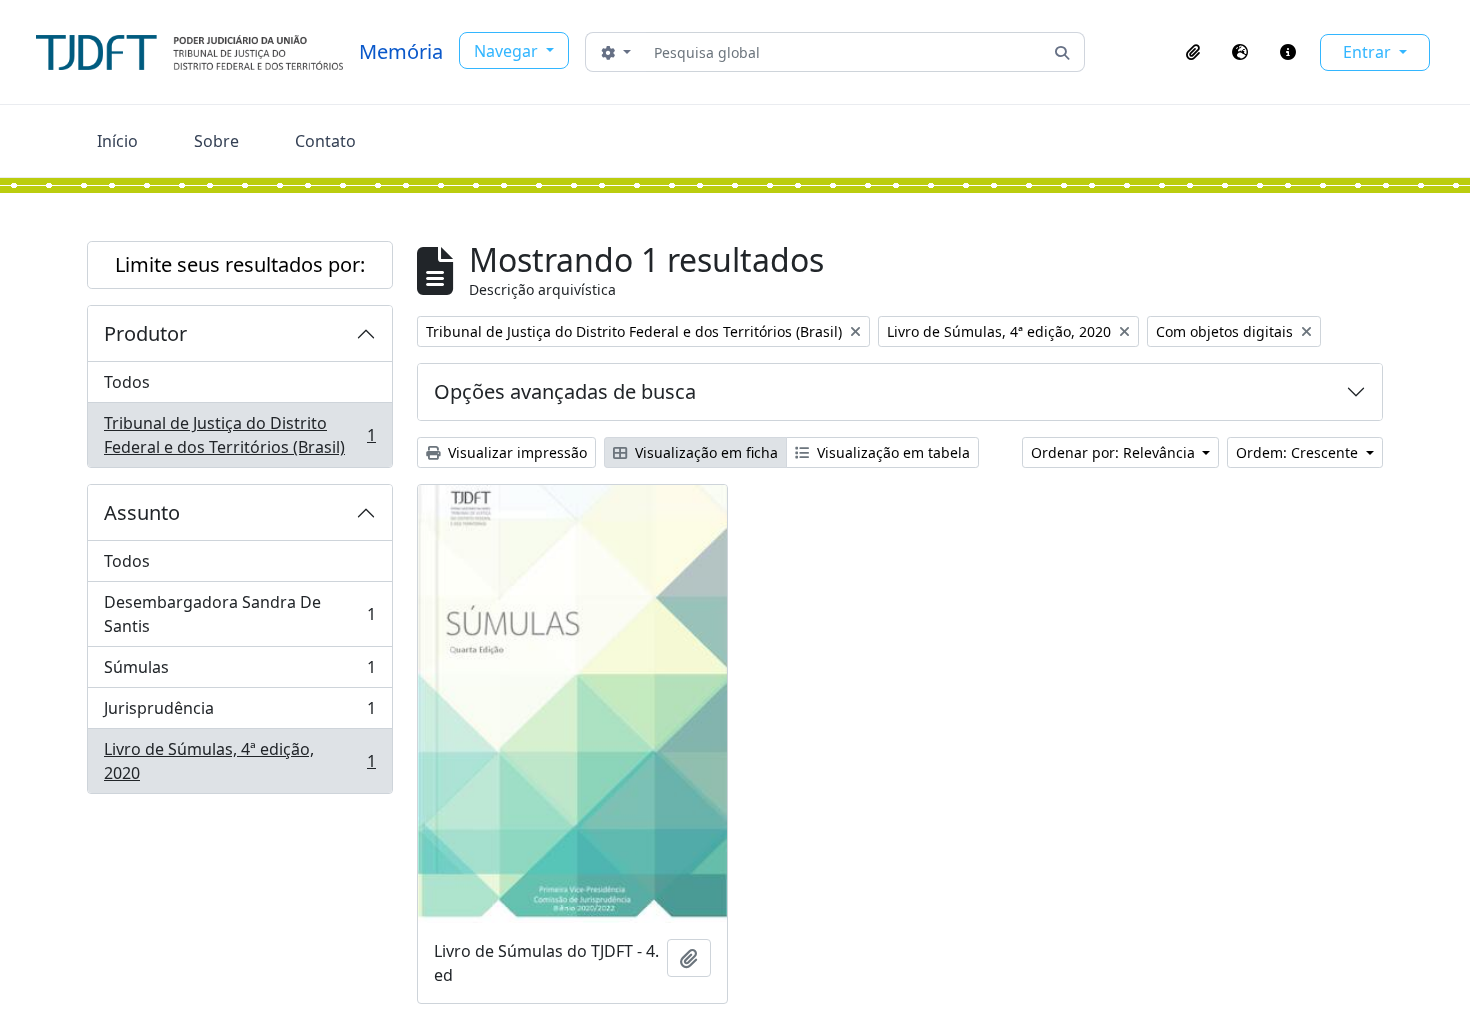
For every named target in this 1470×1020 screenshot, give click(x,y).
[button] (1193, 52)
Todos (127, 382)
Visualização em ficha (704, 452)
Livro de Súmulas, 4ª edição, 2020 (239, 761)
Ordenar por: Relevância (1115, 452)
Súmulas (239, 672)
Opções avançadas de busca (565, 391)
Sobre (216, 141)
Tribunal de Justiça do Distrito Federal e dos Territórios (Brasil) (239, 435)
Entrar (1369, 52)
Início (117, 141)
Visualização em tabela (891, 452)
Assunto (142, 512)
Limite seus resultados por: (240, 264)
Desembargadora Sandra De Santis (239, 614)
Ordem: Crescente (1299, 452)
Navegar (508, 51)
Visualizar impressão (515, 452)
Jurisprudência (239, 713)
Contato (325, 141)
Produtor (145, 333)
